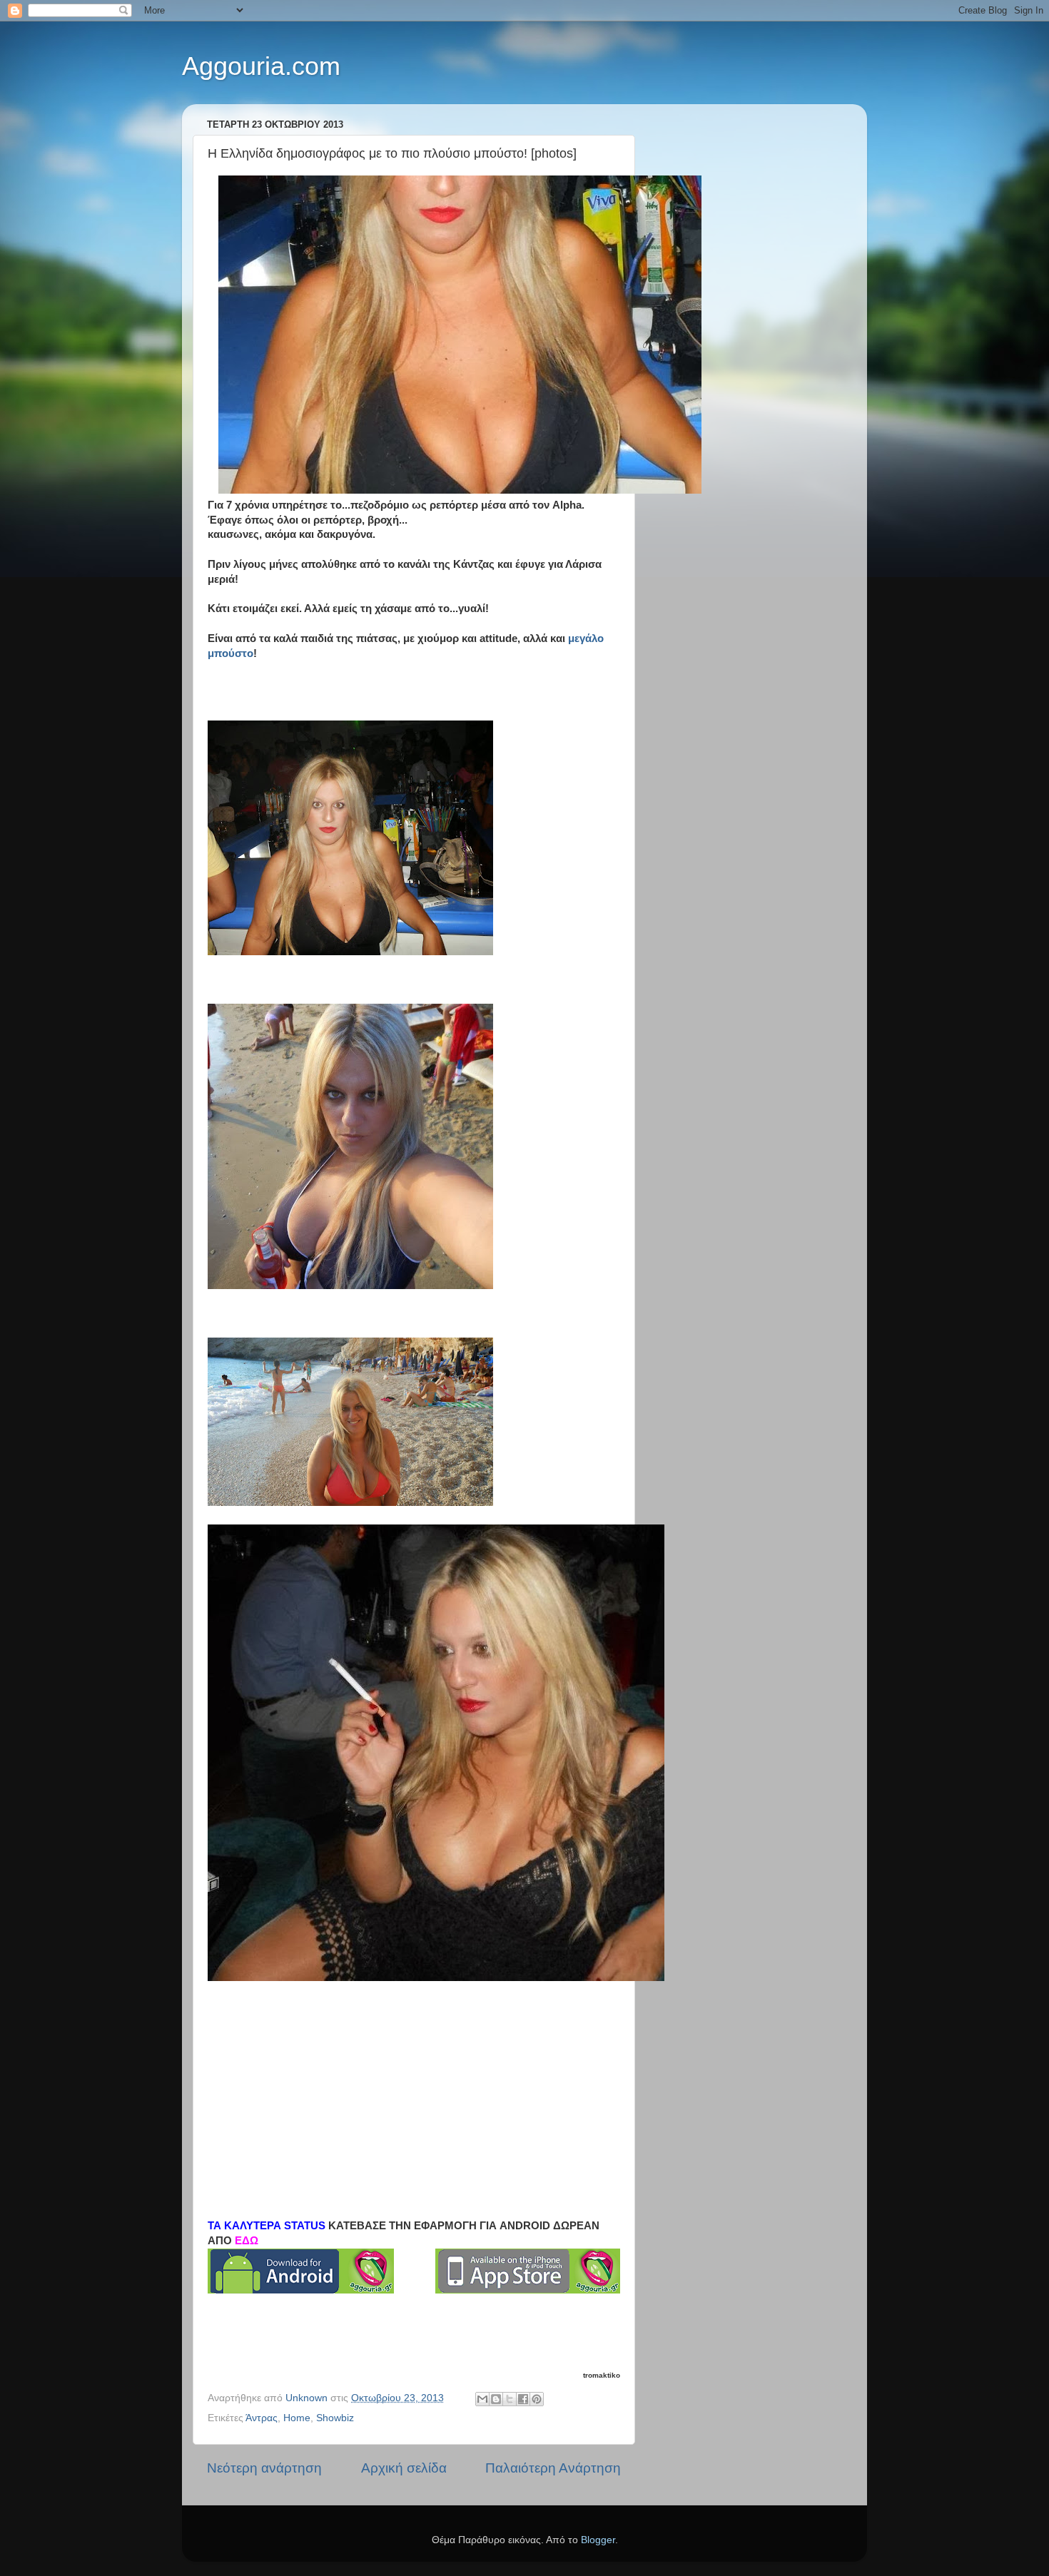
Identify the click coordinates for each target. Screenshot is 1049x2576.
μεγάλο (586, 638)
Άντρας (262, 2418)
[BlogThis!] (496, 2399)
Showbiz (335, 2418)
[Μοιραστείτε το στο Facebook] (523, 2399)
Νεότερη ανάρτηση (264, 2468)
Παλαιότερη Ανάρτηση (553, 2468)
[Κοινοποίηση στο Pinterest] (537, 2399)
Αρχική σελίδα (404, 2468)
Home (297, 2418)
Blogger (598, 2540)
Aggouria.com (261, 66)
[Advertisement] (414, 2085)
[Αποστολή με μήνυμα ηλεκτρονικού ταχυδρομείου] (482, 2399)
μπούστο (230, 653)
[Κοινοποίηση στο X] (510, 2399)
